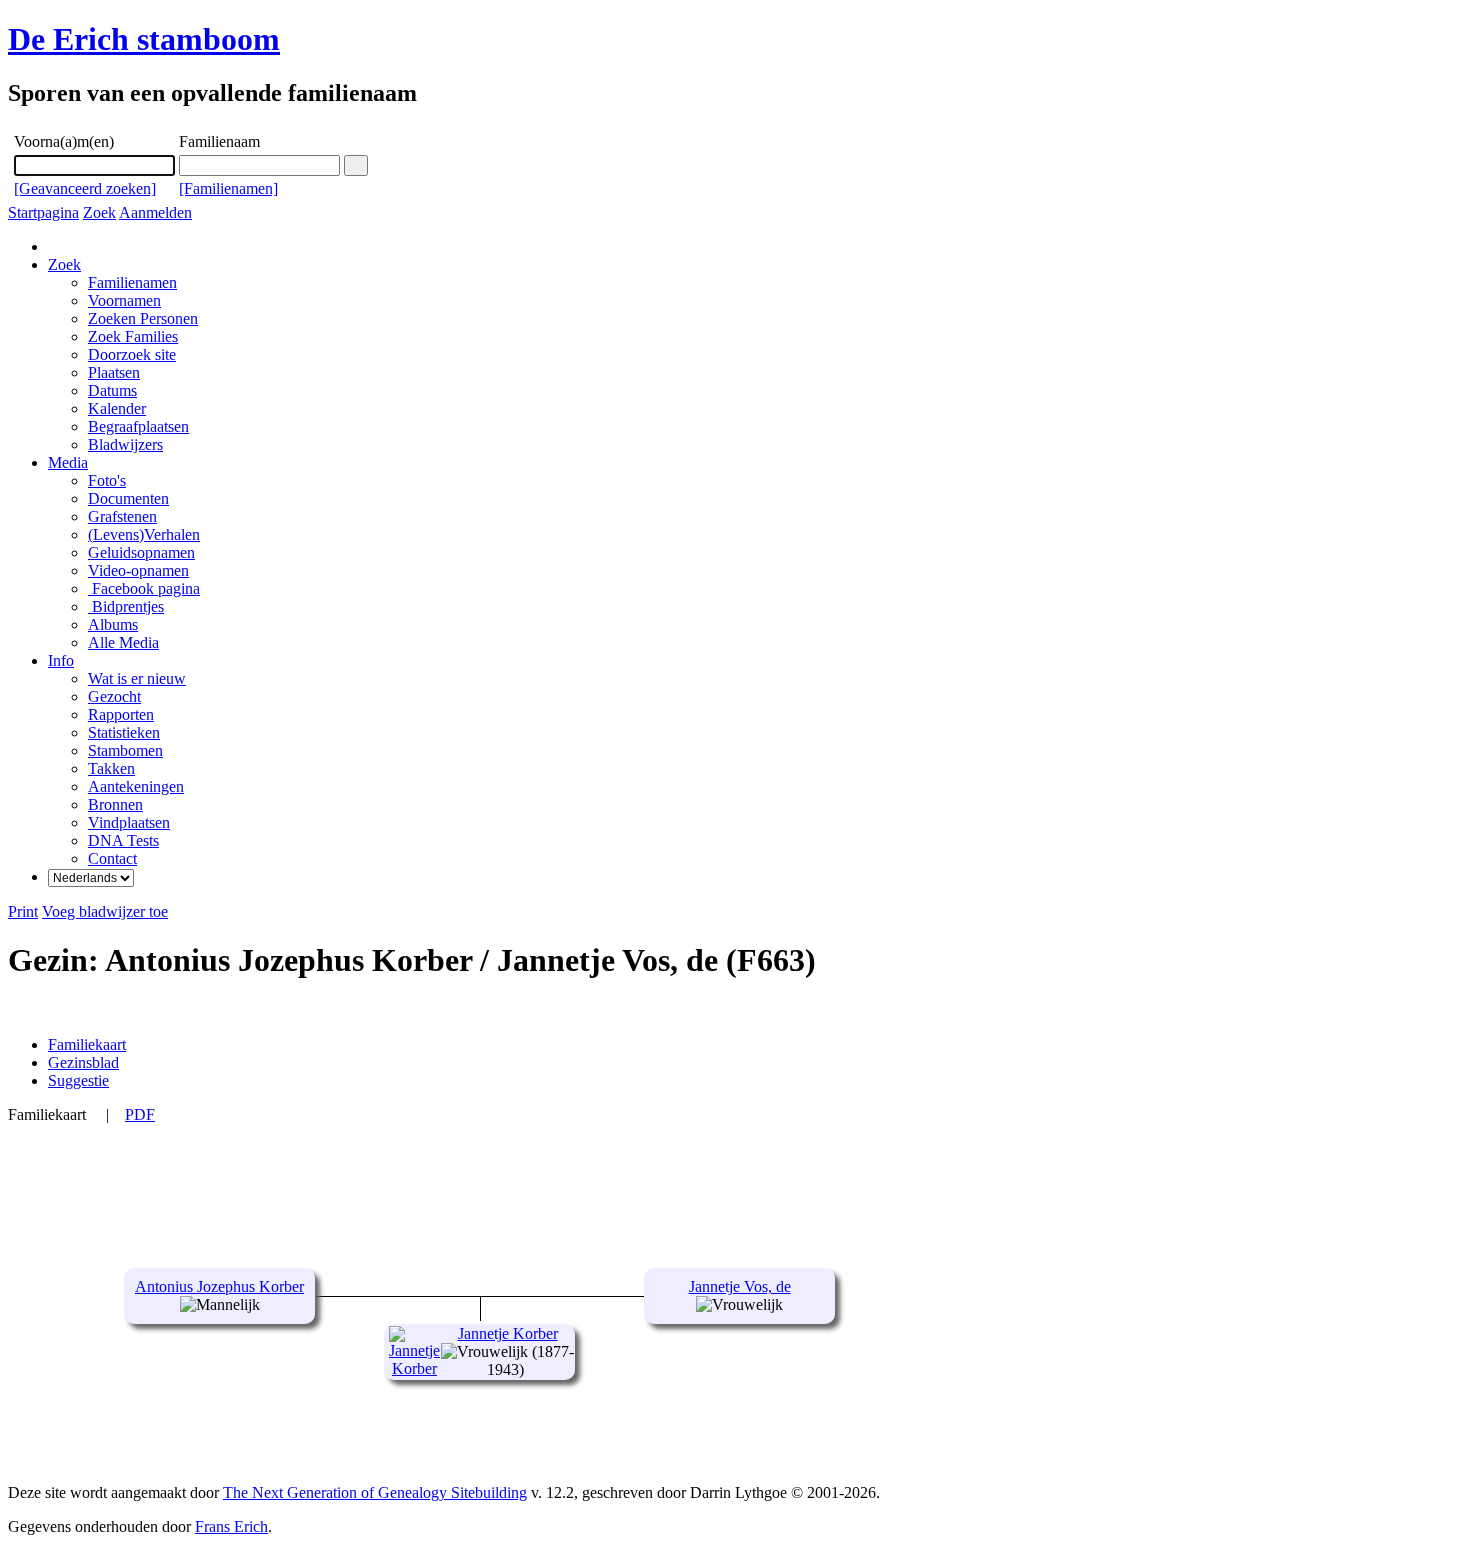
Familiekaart (87, 1044)
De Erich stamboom (144, 39)
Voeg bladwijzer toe (105, 911)
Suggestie (78, 1080)
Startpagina (43, 212)
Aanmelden (155, 212)
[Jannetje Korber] (414, 1368)
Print (23, 911)
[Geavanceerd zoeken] (85, 188)
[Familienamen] (228, 188)
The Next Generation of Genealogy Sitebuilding (375, 1492)
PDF (140, 1114)
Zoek (99, 212)
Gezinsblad (83, 1062)
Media (68, 462)
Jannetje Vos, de (740, 1286)
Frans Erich (231, 1526)
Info (61, 660)
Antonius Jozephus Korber (219, 1286)
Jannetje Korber (508, 1333)
